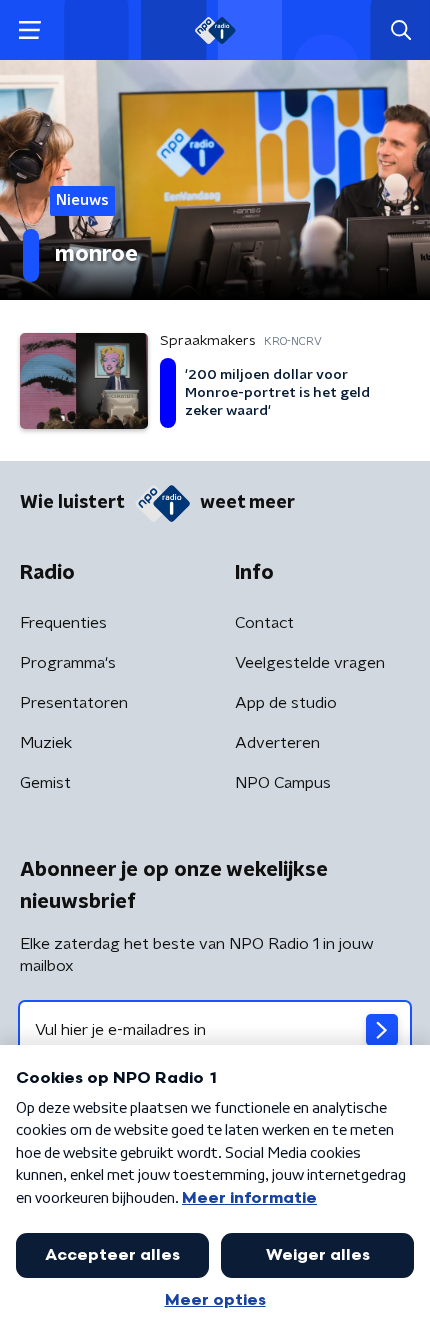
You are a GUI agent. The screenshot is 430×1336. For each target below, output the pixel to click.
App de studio (286, 703)
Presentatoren (74, 703)
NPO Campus (283, 783)
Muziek (46, 743)
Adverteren (277, 743)
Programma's (68, 663)
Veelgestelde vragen (310, 663)
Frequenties (63, 623)
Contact (264, 623)
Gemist (45, 783)
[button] (29, 30)
